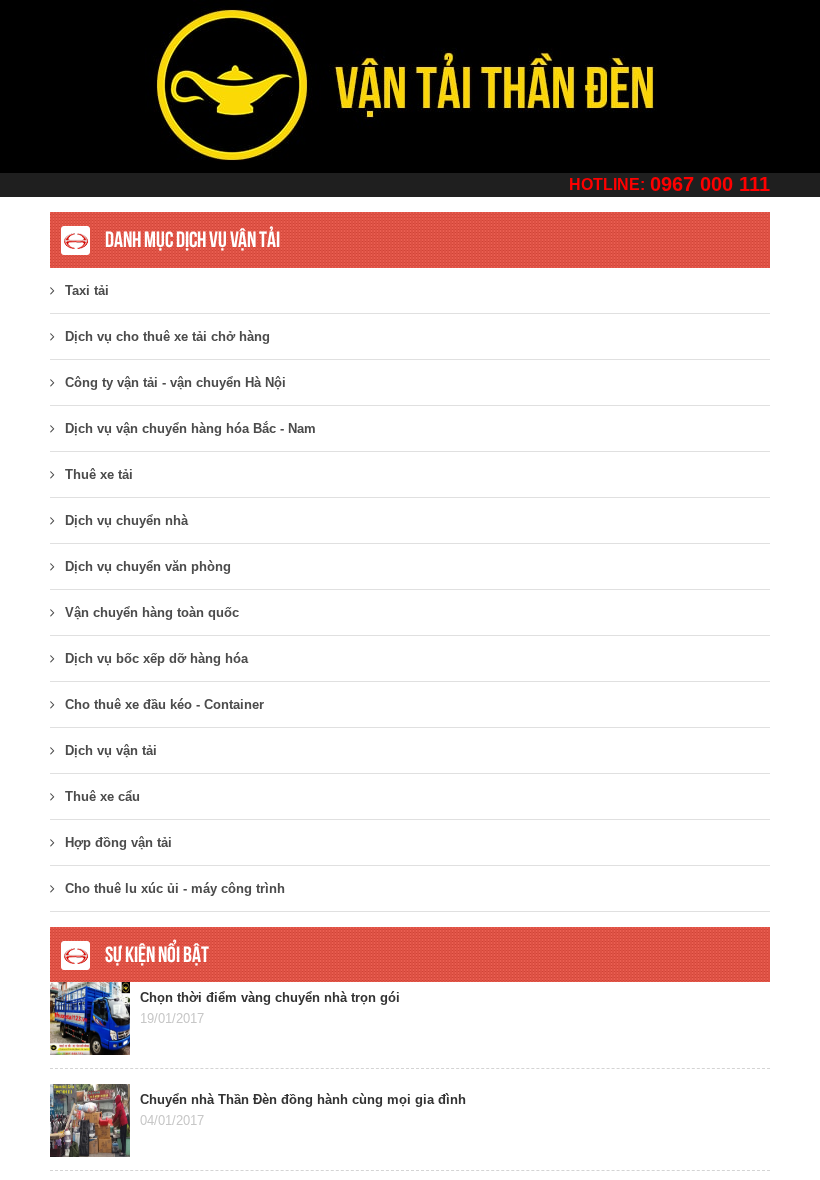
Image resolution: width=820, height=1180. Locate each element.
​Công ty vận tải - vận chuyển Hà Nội (175, 382)
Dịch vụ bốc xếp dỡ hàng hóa (156, 658)
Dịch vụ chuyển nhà (126, 520)
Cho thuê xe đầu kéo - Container (164, 704)
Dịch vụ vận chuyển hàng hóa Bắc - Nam (190, 428)
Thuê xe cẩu (102, 796)
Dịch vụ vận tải (111, 750)
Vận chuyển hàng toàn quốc (152, 612)
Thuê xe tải (99, 474)
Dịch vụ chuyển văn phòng (148, 566)
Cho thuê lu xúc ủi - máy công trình (175, 888)
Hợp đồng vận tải (118, 842)
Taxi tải (87, 290)
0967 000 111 (710, 184)
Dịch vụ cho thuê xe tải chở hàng (167, 336)
